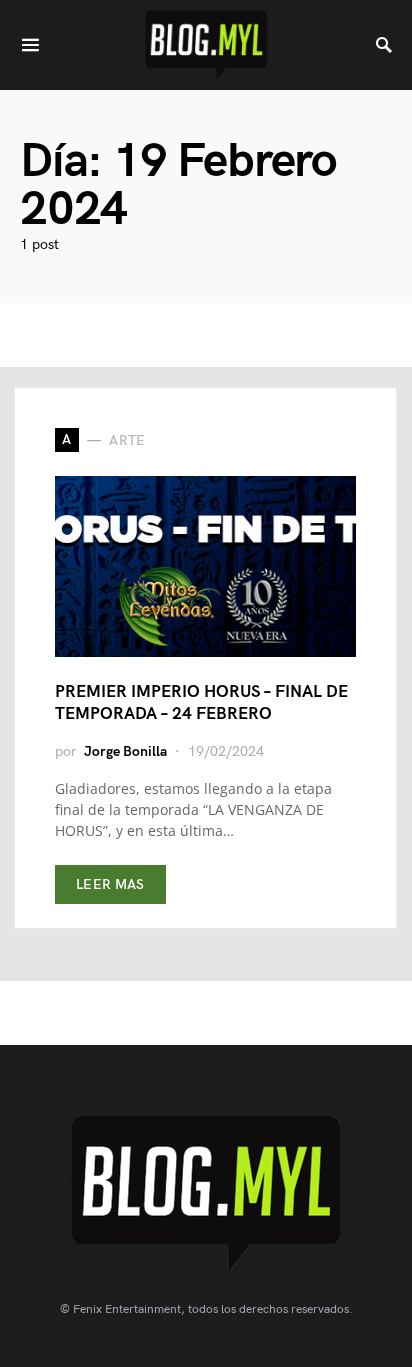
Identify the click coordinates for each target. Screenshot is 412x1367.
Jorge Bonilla (125, 751)
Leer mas (110, 884)
